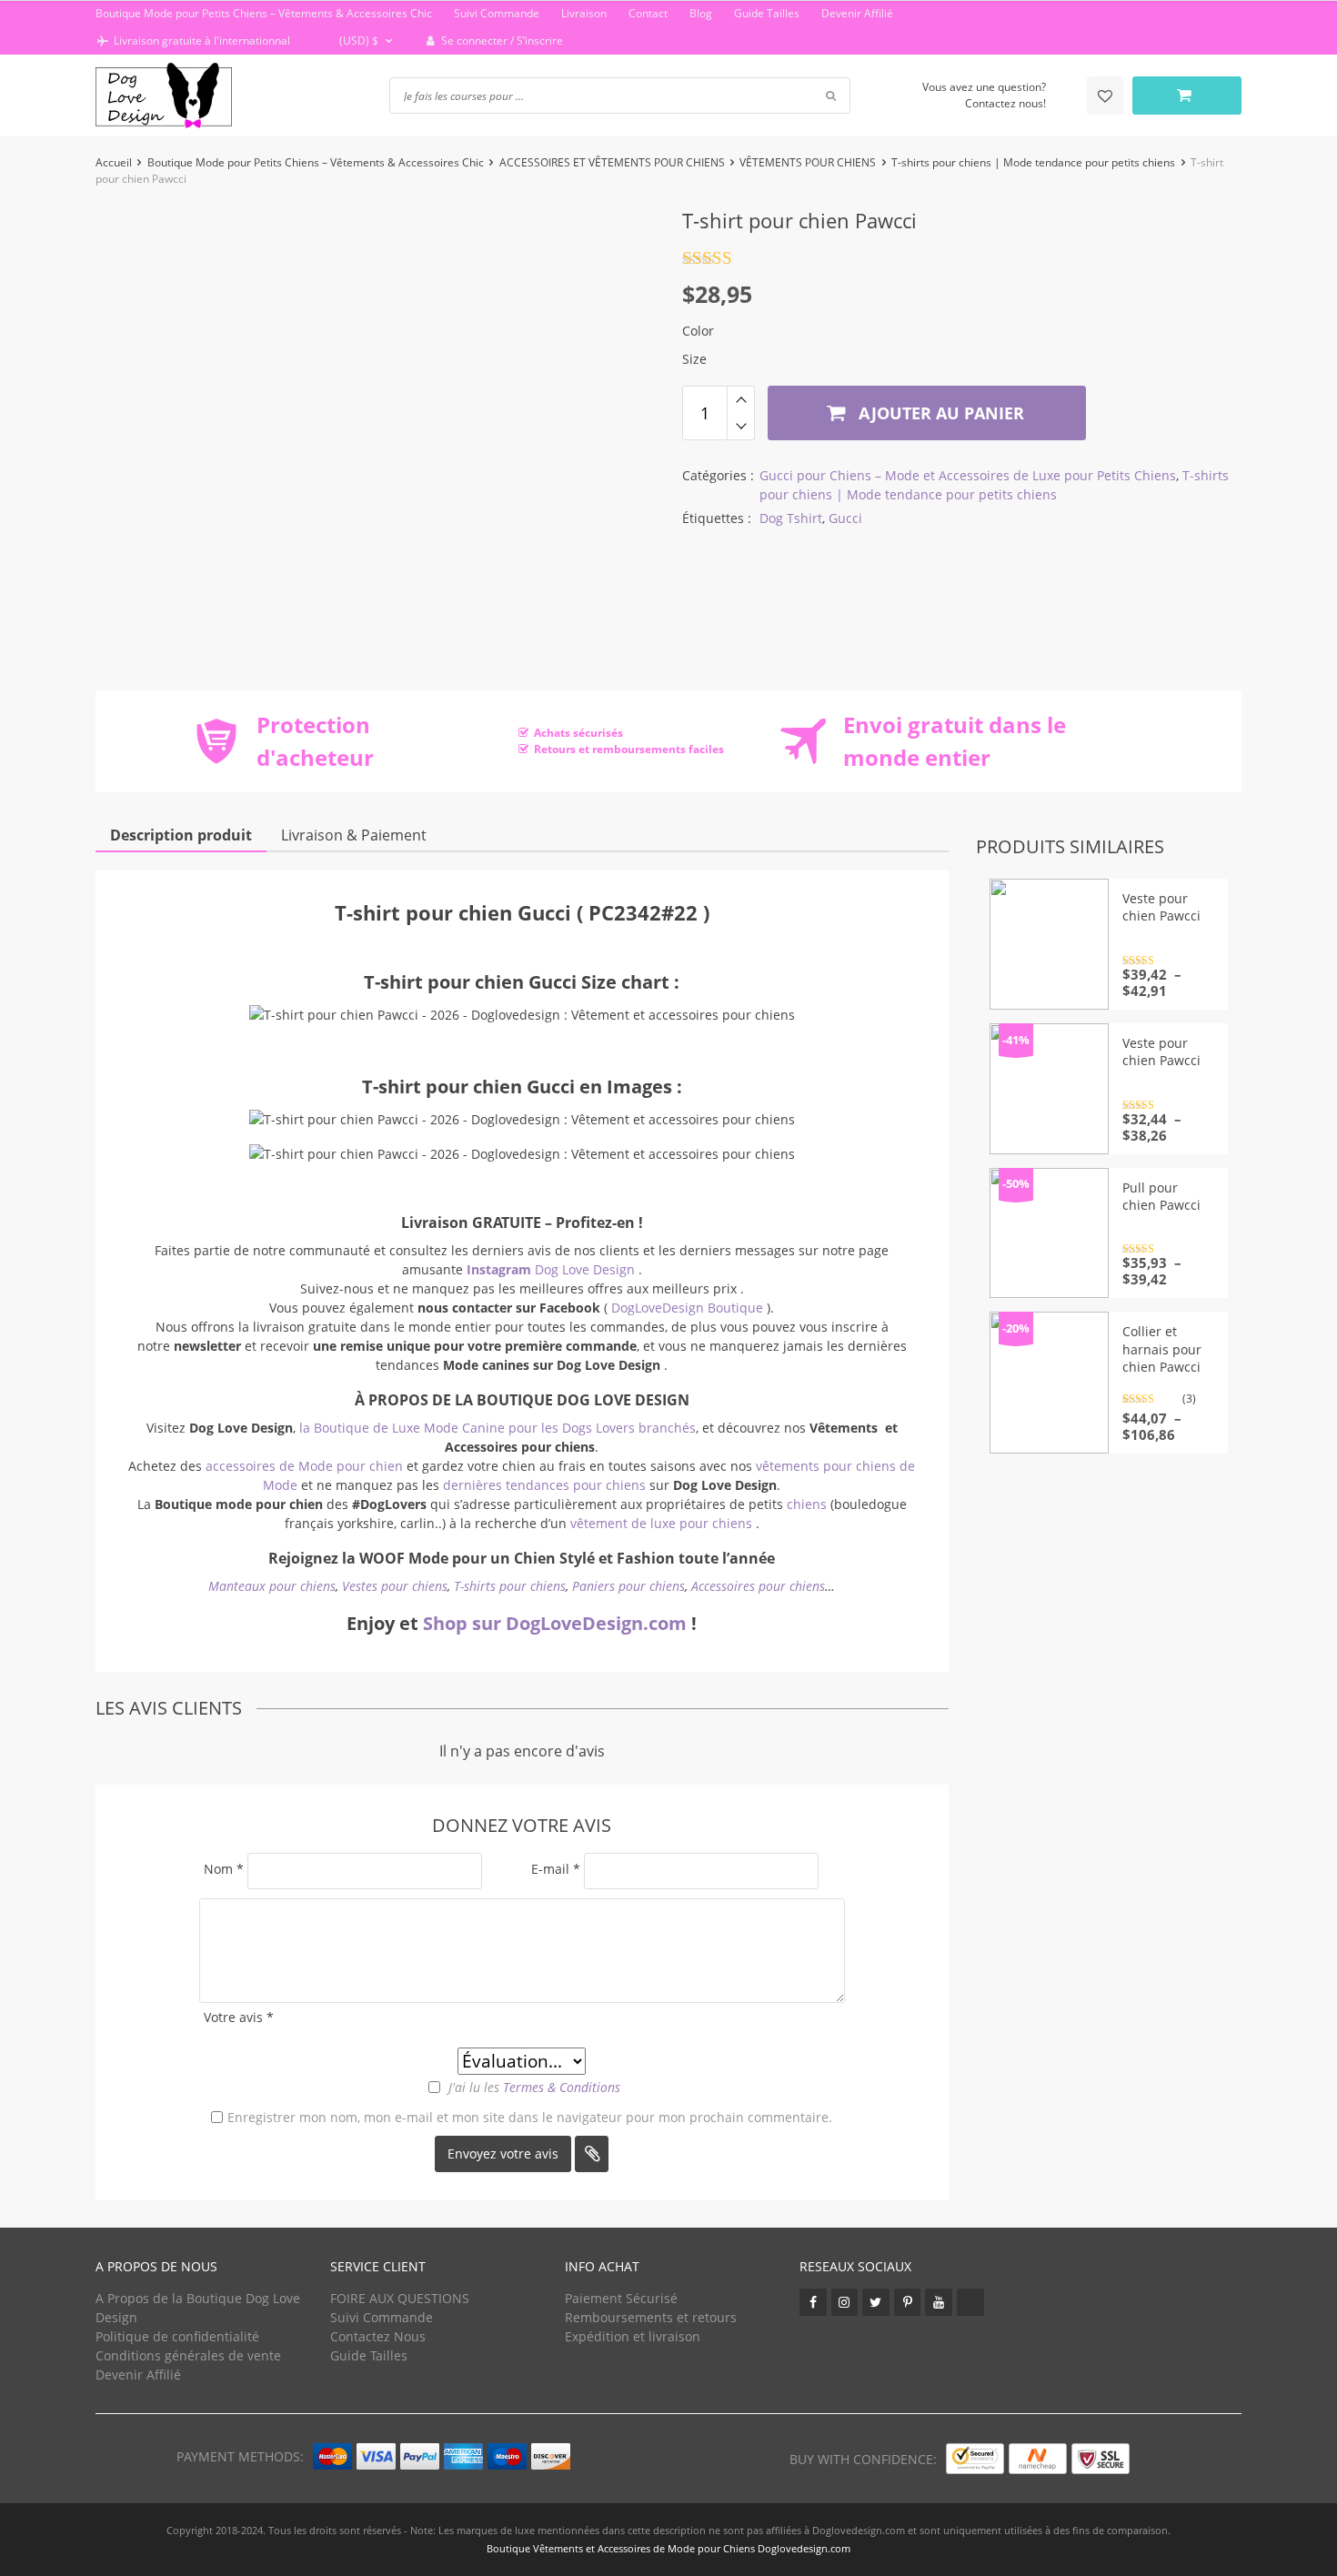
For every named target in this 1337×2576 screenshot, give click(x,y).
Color (698, 331)
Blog (701, 13)
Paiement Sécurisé (621, 2298)
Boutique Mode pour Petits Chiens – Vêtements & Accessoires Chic (264, 13)
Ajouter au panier (939, 413)
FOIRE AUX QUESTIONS (400, 2298)
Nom (224, 1869)
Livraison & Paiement (354, 835)
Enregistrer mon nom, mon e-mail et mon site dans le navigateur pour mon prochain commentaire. (530, 2117)
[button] (357, 41)
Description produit (181, 835)
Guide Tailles (767, 13)
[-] (741, 427)
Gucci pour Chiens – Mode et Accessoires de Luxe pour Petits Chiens (968, 475)
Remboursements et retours (651, 2317)
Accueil (114, 162)
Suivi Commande (497, 13)
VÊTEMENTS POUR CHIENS (808, 162)
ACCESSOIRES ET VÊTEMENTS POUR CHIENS (612, 162)
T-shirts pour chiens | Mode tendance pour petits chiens (1033, 162)
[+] (741, 399)
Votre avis (239, 2017)
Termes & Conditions (562, 2087)
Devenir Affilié (857, 13)
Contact (648, 13)
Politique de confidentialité (177, 2336)
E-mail (556, 1869)
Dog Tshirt (791, 518)
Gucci (845, 518)
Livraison (584, 13)
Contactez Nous (378, 2336)
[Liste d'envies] (1105, 96)
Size (694, 359)
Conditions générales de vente (188, 2355)
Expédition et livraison (633, 2336)
